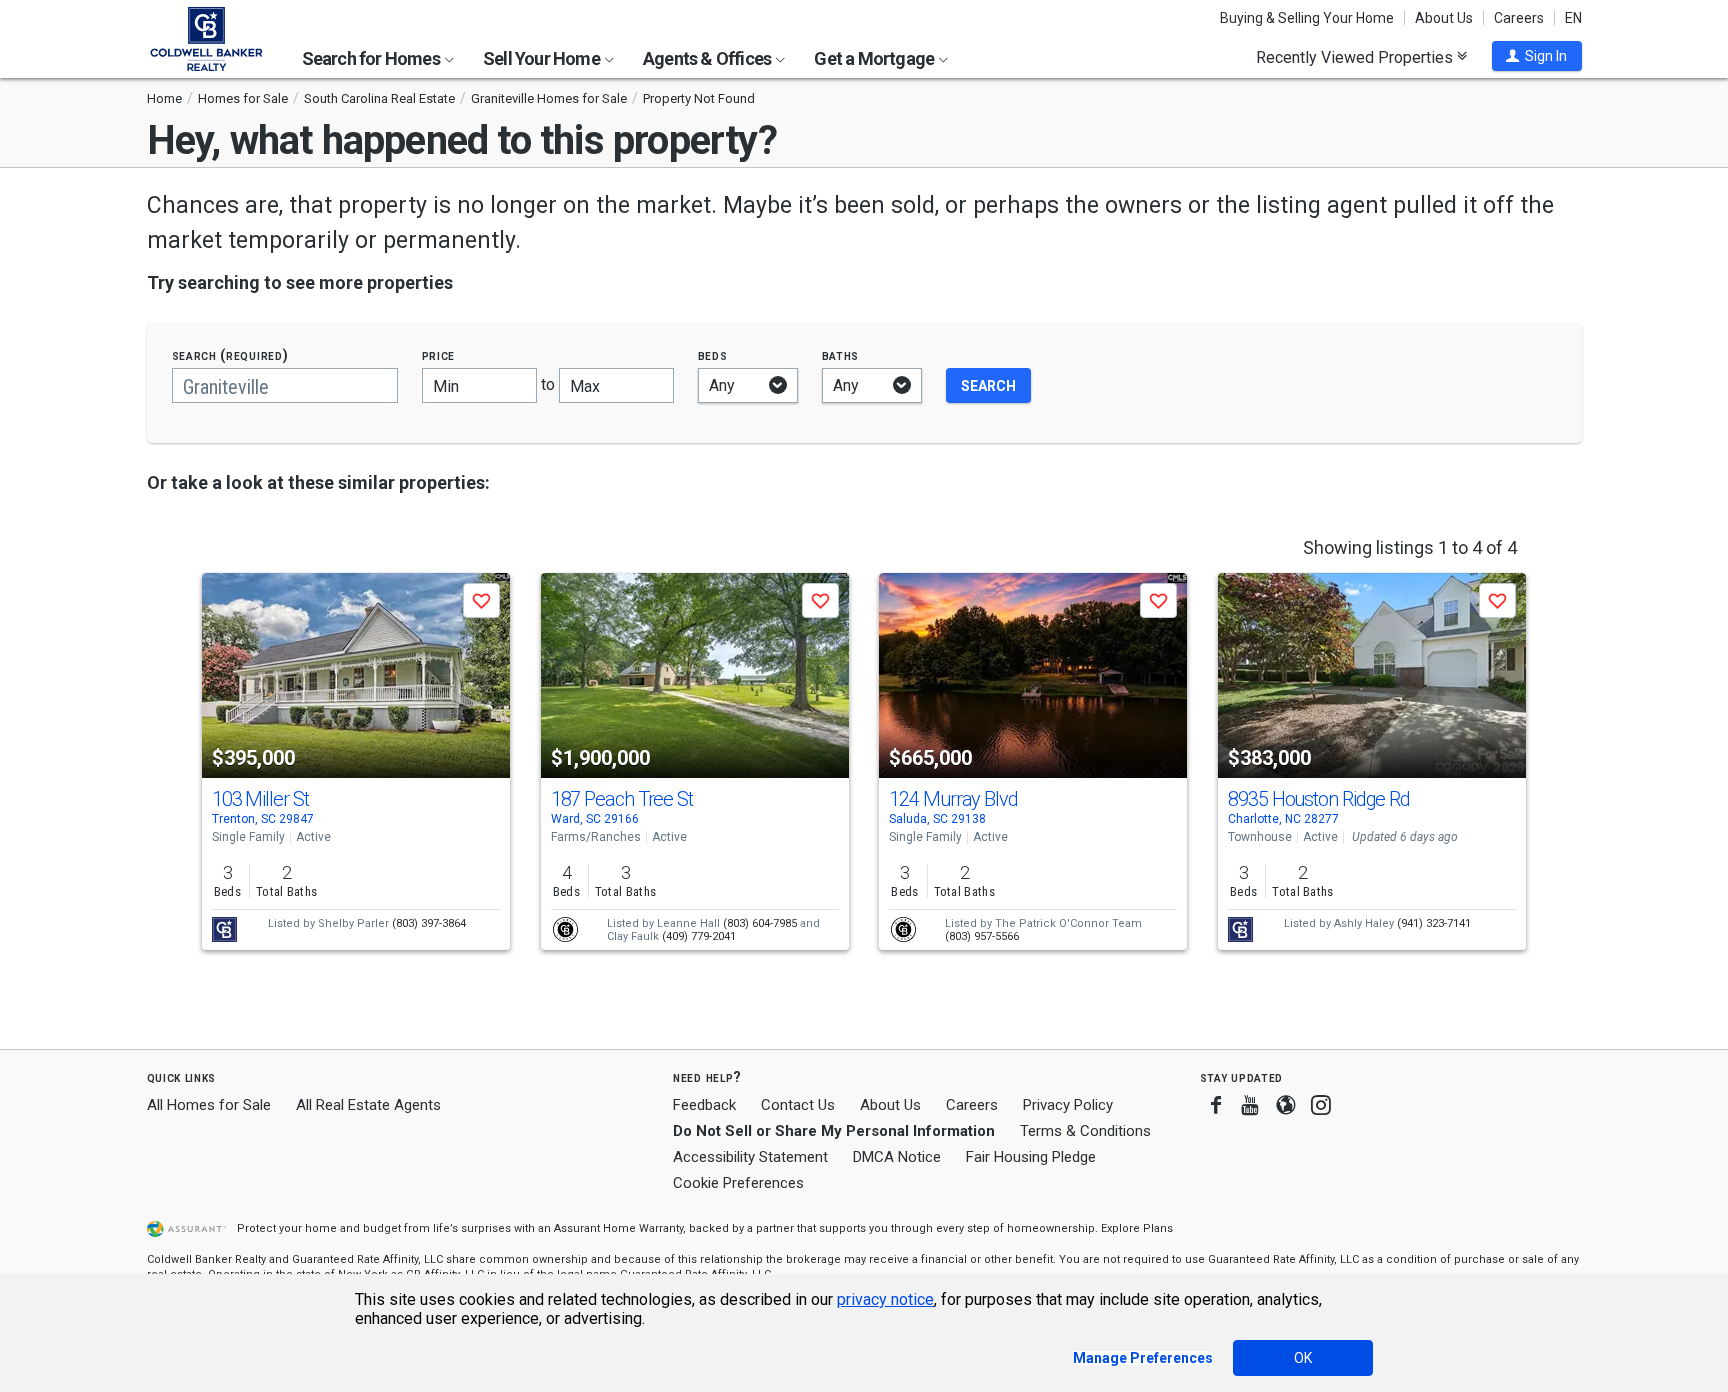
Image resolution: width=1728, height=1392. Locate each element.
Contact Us (798, 1105)
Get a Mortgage (875, 58)
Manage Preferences (1143, 1358)
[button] (1537, 56)
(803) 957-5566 (982, 936)
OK (1303, 1358)
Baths (841, 355)
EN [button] (1573, 18)
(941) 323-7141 (1434, 923)
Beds (713, 355)
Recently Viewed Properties (1356, 57)
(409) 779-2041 (699, 936)
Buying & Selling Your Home (1307, 18)
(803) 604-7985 (760, 923)
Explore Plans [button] (1137, 1228)
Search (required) (230, 355)
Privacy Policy (1068, 1105)
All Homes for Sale (209, 1105)
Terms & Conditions (1085, 1131)
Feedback (704, 1105)
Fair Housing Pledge (1031, 1157)
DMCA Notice (897, 1157)
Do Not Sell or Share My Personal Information (834, 1131)
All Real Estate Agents (368, 1105)
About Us (1444, 18)
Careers (1519, 18)
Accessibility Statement (750, 1157)
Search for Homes (372, 58)
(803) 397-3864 (429, 923)
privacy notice (885, 1299)
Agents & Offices (708, 58)
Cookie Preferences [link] (738, 1183)
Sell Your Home (543, 58)
